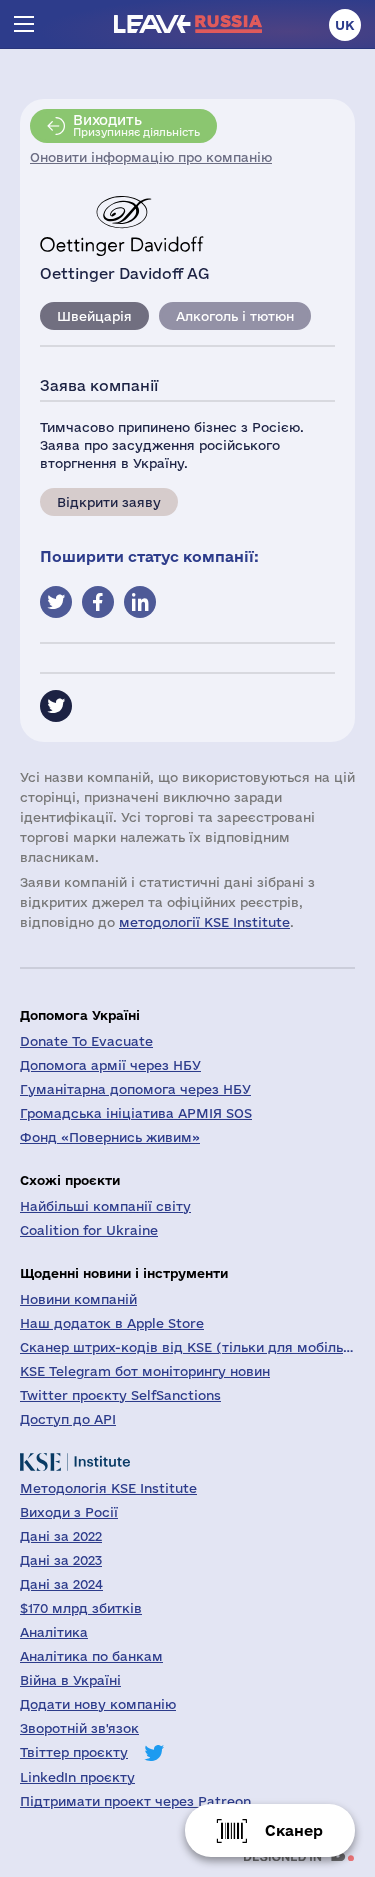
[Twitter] (56, 706)
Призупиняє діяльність (136, 125)
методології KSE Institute (204, 922)
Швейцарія (94, 316)
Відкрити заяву (109, 502)
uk (345, 25)
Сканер (294, 1830)
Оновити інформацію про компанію (151, 157)
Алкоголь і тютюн (235, 316)
